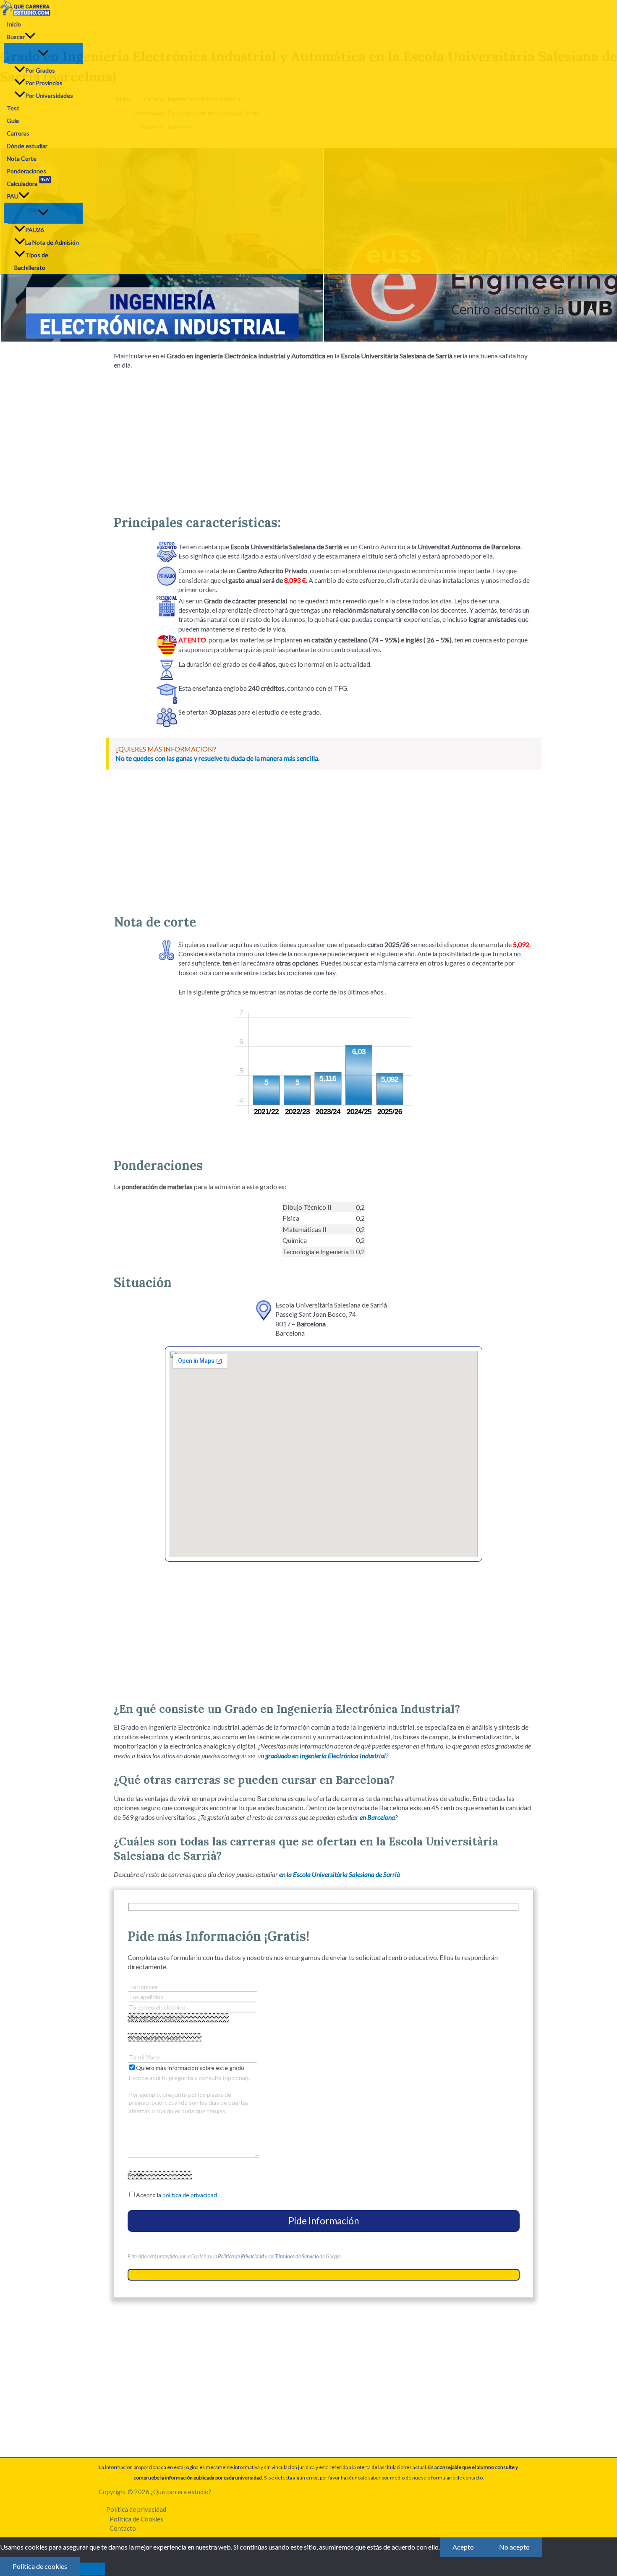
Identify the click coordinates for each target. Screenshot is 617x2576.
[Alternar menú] (43, 53)
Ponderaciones (26, 171)
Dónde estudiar (27, 146)
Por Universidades (49, 95)
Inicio (14, 24)
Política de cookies (40, 2566)
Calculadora (28, 182)
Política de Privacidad (241, 2256)
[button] (30, 37)
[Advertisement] (324, 439)
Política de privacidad (136, 2509)
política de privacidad (190, 2195)
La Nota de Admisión (52, 242)
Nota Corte (22, 158)
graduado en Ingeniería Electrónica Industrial (325, 1755)
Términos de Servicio (297, 2256)
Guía (13, 121)
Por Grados (40, 70)
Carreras (18, 133)
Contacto (123, 2528)
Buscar (16, 37)
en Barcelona (377, 1817)
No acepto (514, 2547)
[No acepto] (92, 2569)
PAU (13, 196)
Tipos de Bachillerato (31, 261)
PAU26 (34, 230)
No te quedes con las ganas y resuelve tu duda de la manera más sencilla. (217, 758)
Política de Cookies (136, 2519)
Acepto (463, 2547)
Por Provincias (44, 83)
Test (13, 108)
